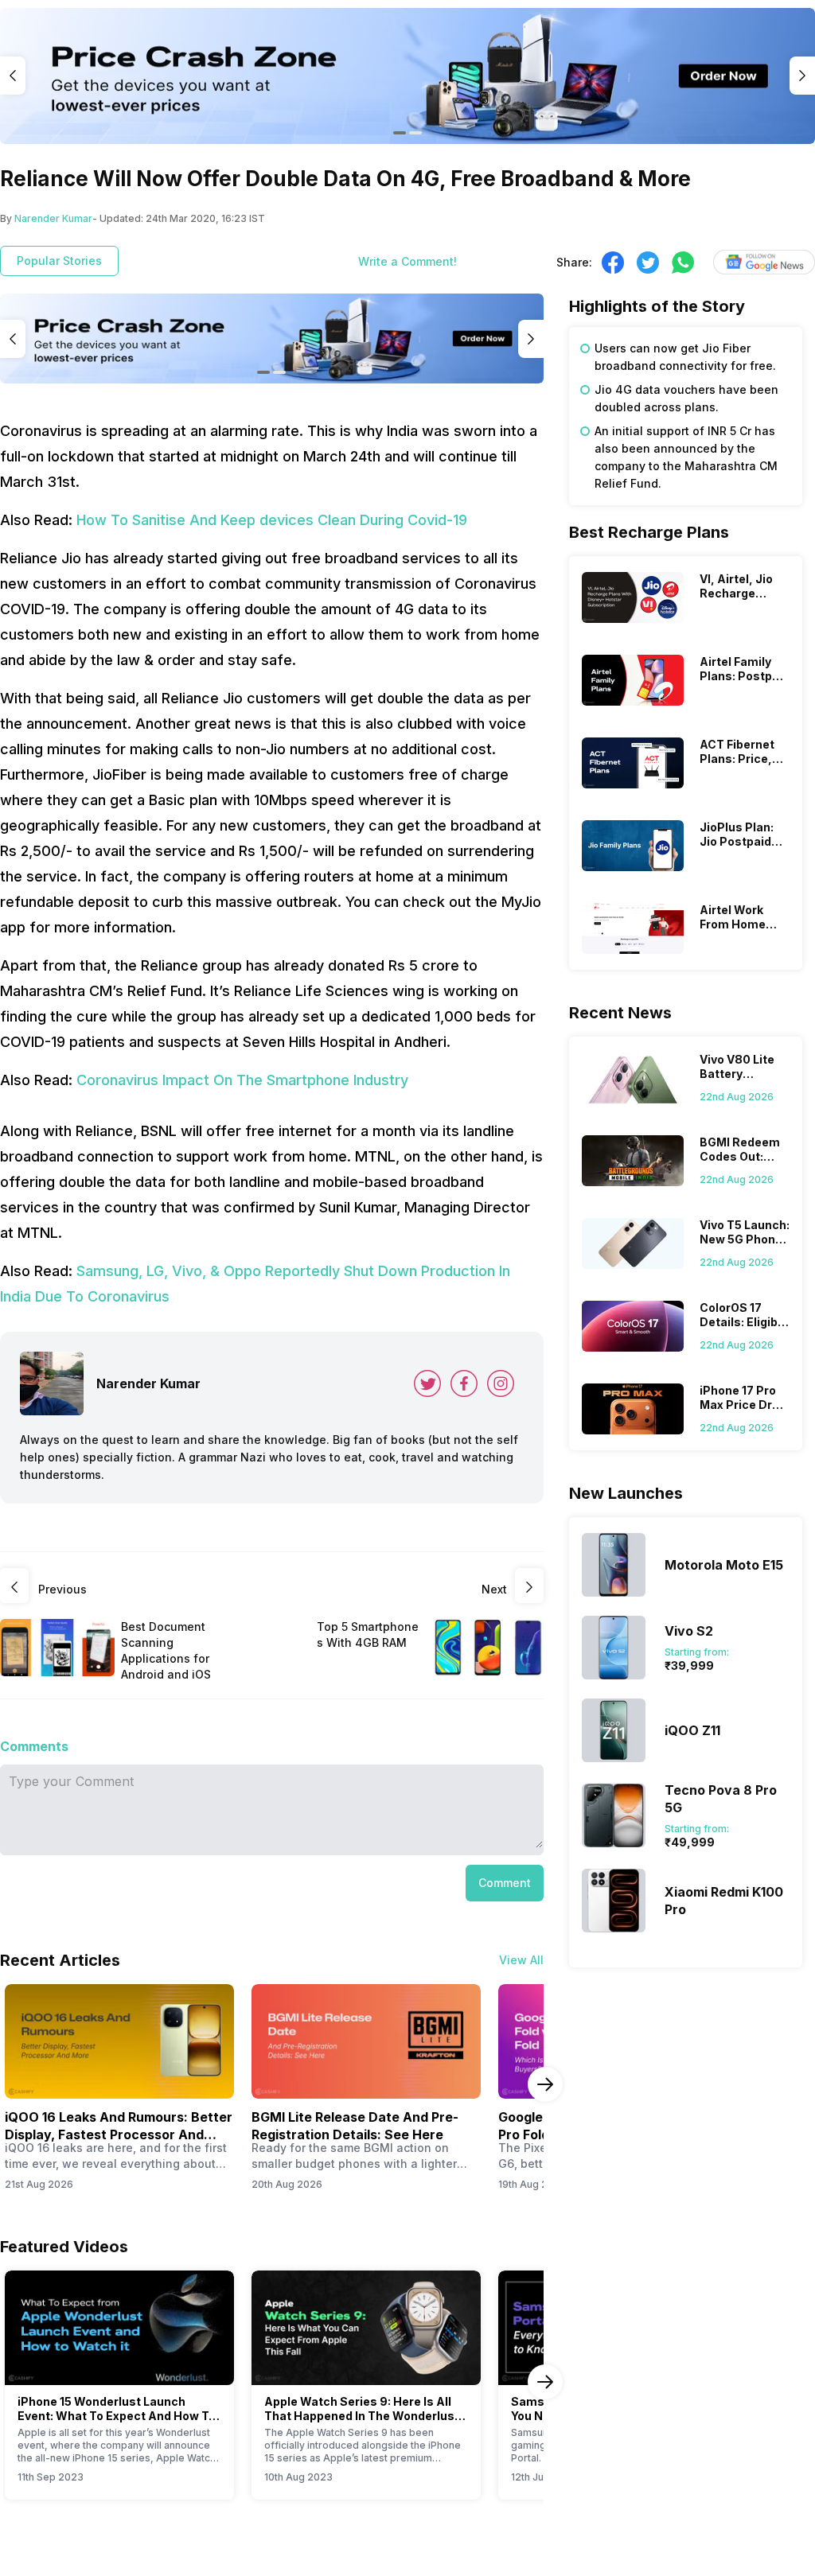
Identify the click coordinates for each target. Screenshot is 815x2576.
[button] (505, 1883)
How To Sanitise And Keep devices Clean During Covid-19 (272, 520)
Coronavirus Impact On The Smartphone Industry (242, 1080)
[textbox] (686, 416)
